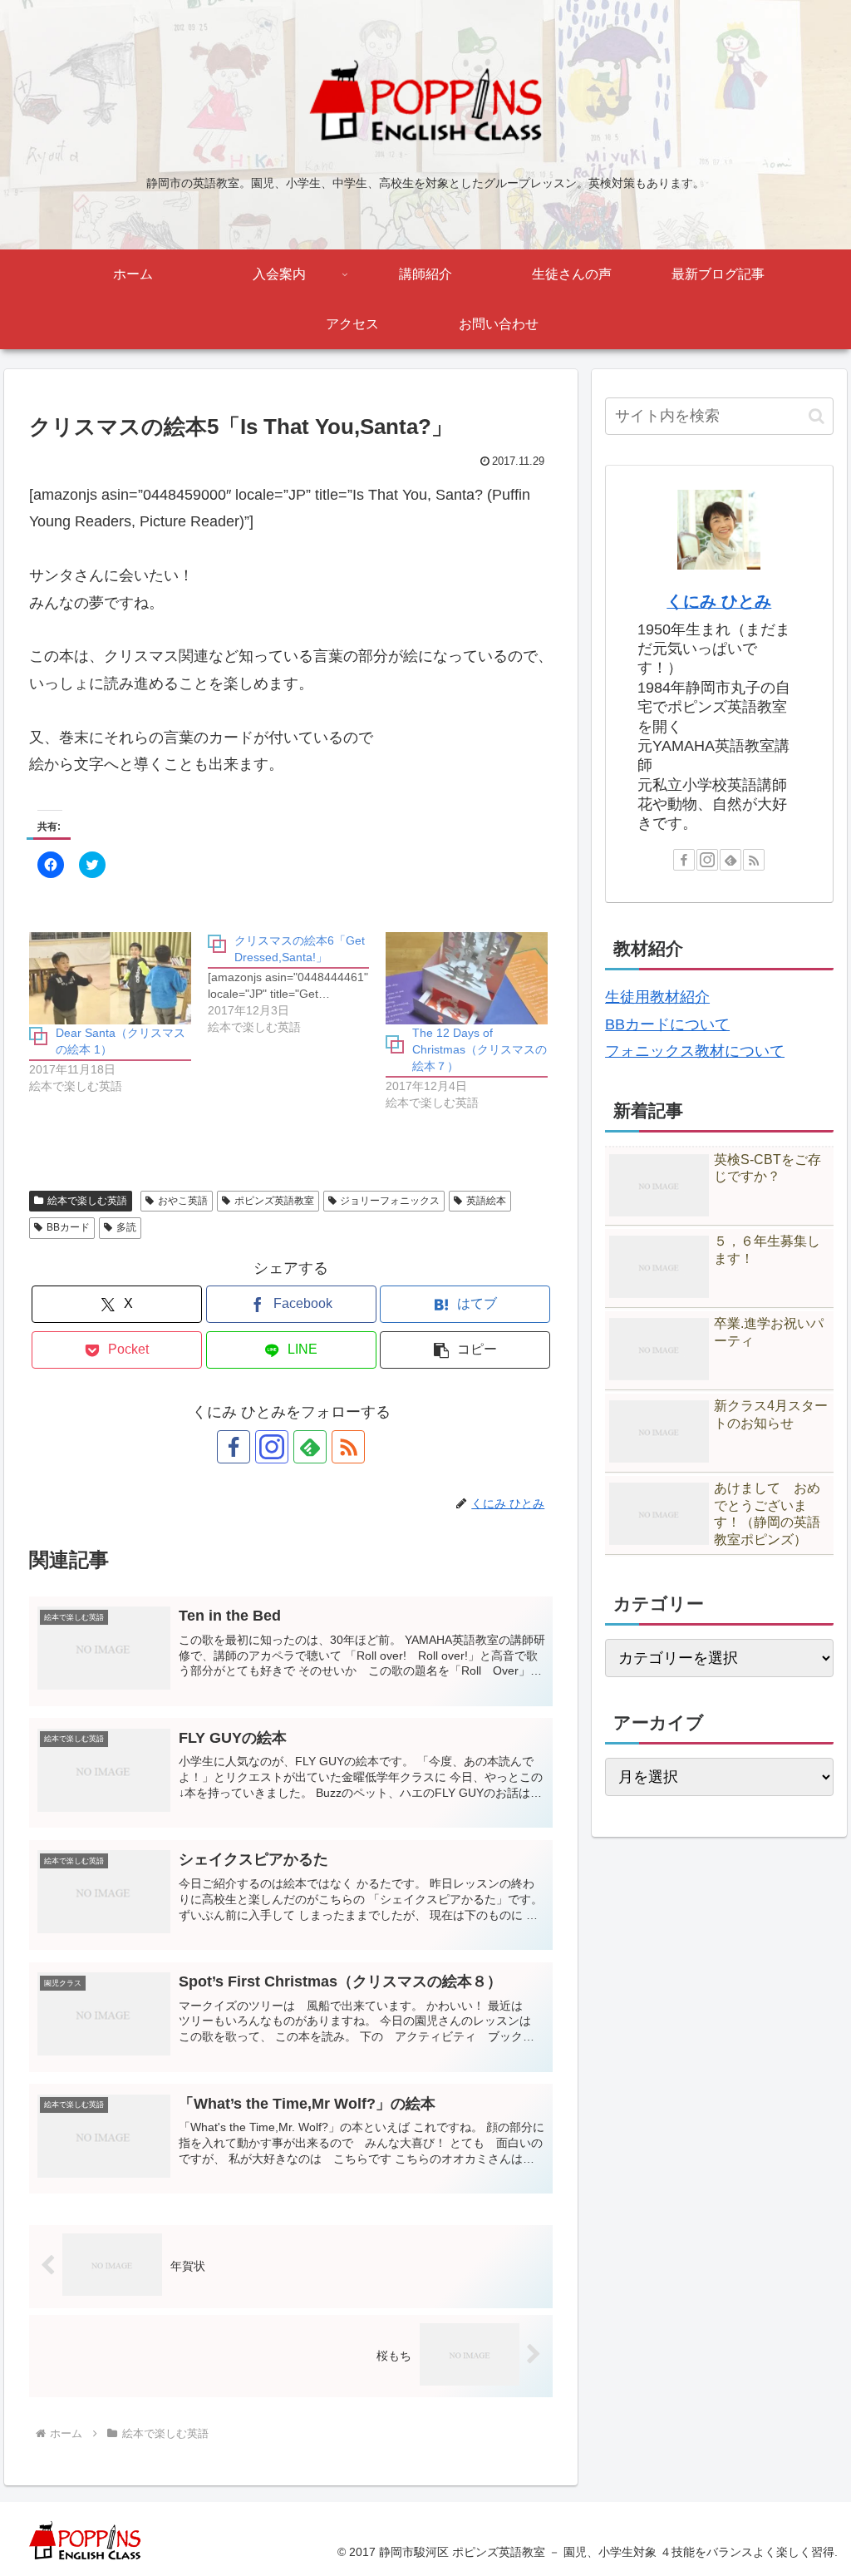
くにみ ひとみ (719, 601)
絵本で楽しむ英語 (87, 1201)
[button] (465, 1350)
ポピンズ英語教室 (274, 1201)
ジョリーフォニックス (390, 1201)
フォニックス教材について (695, 1051)
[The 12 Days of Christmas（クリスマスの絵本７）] (467, 978)
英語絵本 (486, 1201)
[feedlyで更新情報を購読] (310, 1447)
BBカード (68, 1227)
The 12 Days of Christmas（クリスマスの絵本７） (480, 1049)
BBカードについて (667, 1024)
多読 (126, 1227)
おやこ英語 (183, 1201)
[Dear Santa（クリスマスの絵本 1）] (110, 978)
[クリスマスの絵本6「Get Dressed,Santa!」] (297, 984)
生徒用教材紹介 (657, 997)
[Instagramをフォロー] (272, 1447)
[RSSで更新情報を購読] (348, 1447)
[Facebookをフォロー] (234, 1447)
